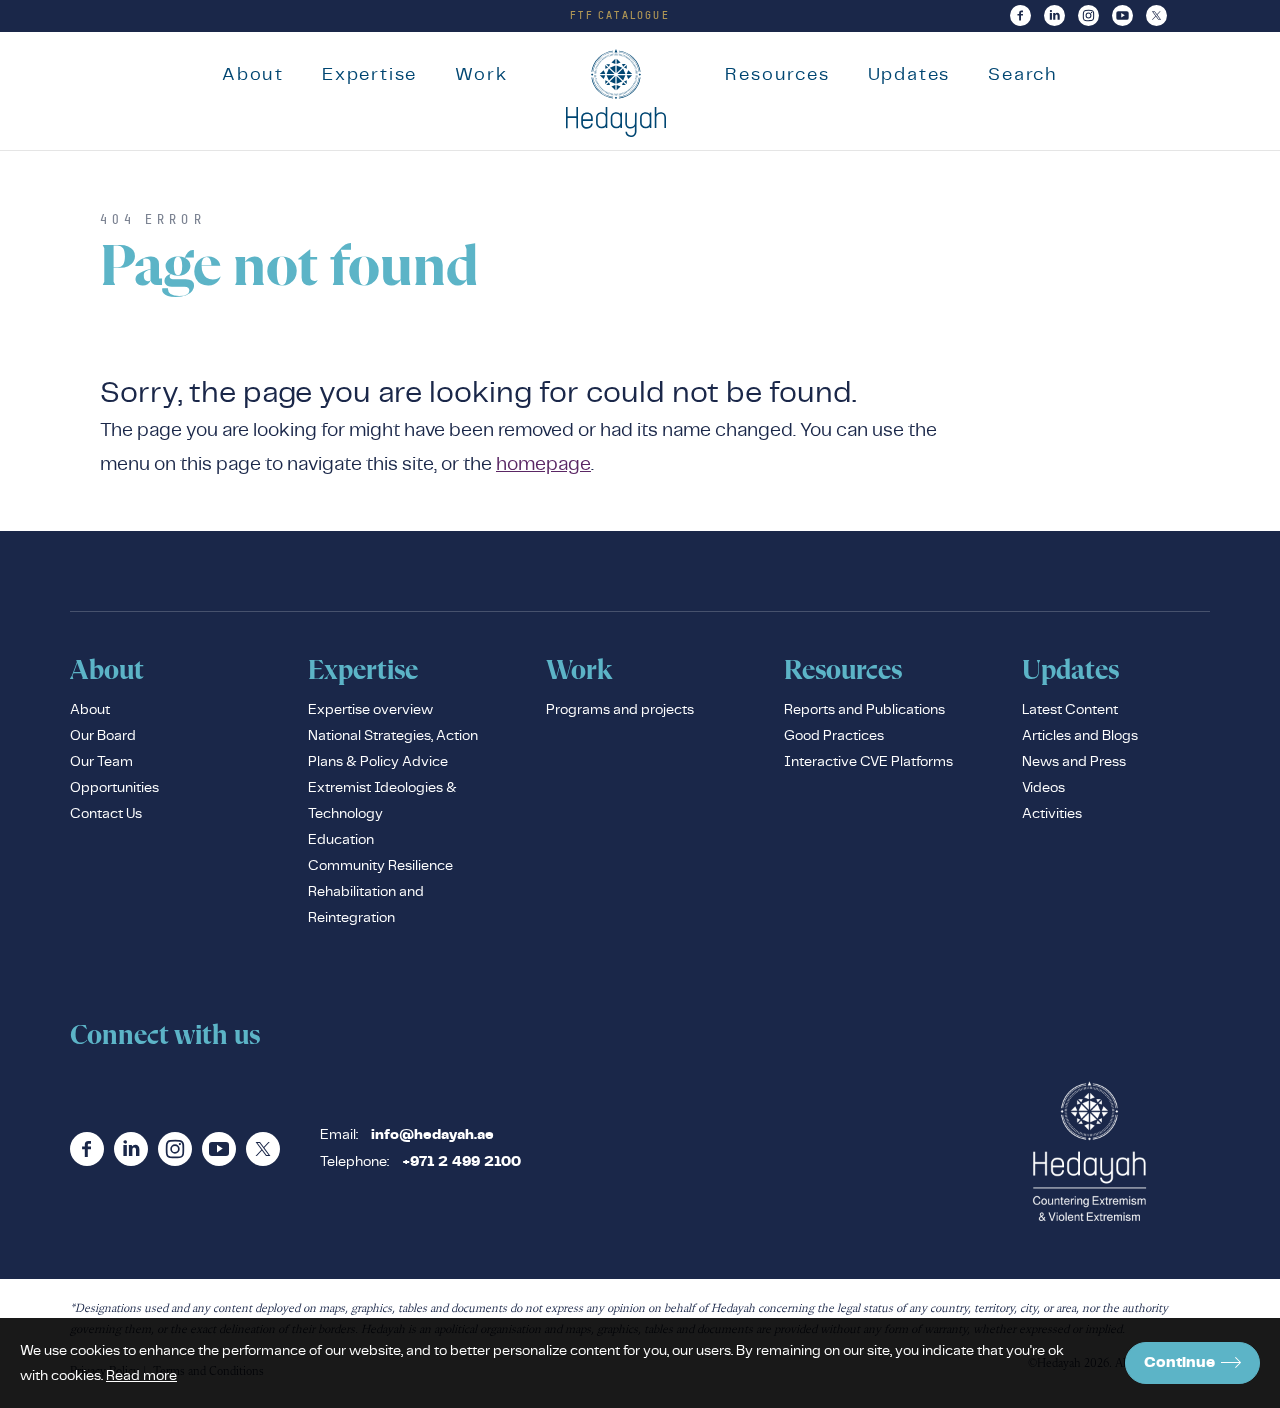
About (253, 73)
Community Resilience (380, 865)
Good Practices (834, 735)
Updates (909, 73)
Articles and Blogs (1080, 735)
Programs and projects (620, 709)
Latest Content (1070, 709)
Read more (141, 1375)
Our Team (101, 761)
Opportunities (114, 787)
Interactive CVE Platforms (868, 761)
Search (1023, 73)
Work (481, 73)
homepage (543, 463)
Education (341, 839)
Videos (1043, 787)
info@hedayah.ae (432, 1135)
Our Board (103, 735)
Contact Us (106, 813)
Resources (777, 73)
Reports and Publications (864, 709)
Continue (1179, 1362)
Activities (1052, 813)
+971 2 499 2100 (461, 1162)
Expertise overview (370, 709)
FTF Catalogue (620, 15)
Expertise (369, 73)
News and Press (1074, 761)
